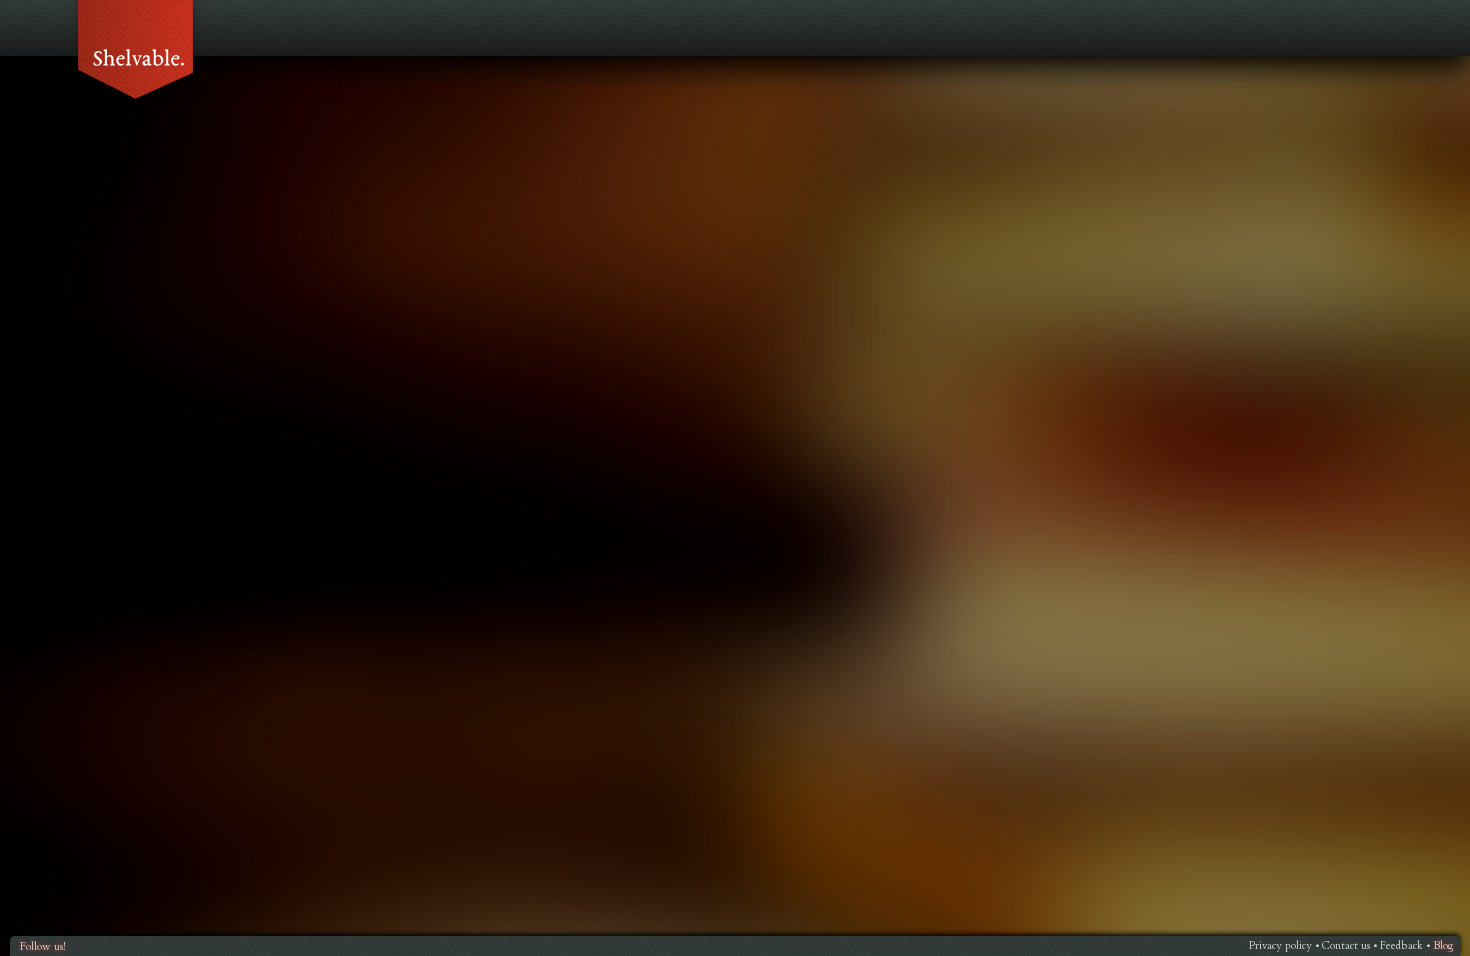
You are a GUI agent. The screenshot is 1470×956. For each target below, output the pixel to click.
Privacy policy (1280, 945)
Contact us (1346, 945)
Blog (1443, 945)
